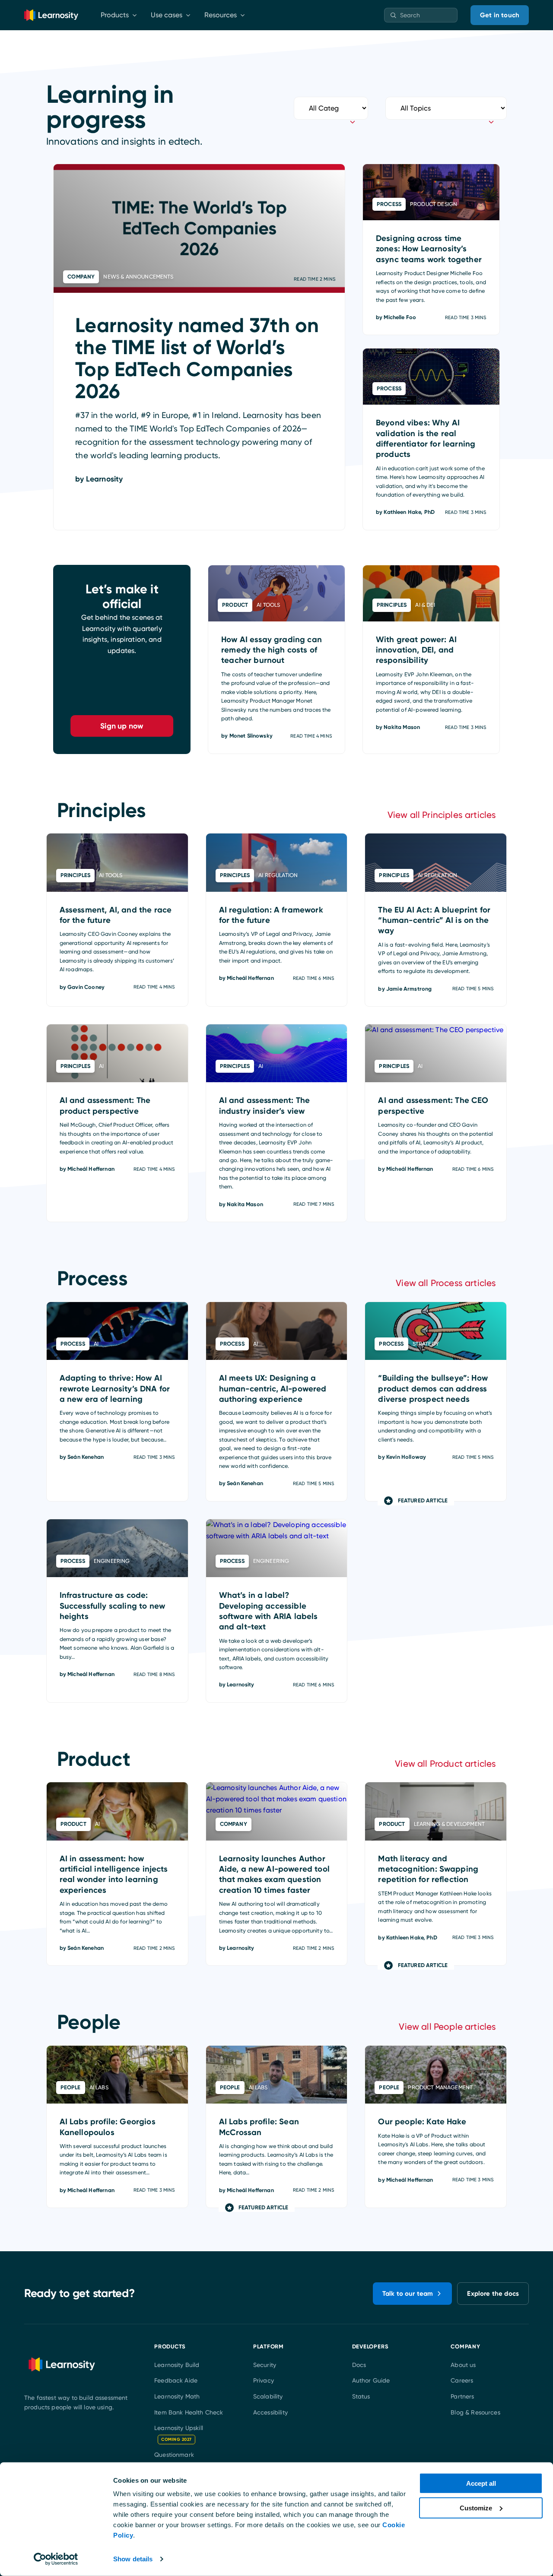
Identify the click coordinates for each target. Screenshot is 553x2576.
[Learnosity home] (51, 15)
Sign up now (122, 726)
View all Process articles (446, 1283)
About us (463, 2365)
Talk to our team (408, 2294)
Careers (462, 2381)
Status (361, 2396)
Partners (462, 2396)
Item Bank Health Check (189, 2412)
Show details (133, 2559)
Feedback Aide (176, 2381)
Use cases (167, 15)
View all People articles (447, 2027)
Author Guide (371, 2381)
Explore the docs (493, 2294)
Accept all (481, 2483)
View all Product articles (445, 1764)
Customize (476, 2508)
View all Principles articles (442, 815)
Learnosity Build (177, 2365)
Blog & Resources (475, 2412)
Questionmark (174, 2455)
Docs (359, 2365)
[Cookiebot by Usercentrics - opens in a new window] (56, 2559)
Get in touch (500, 15)
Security (265, 2365)
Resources (221, 15)
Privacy (264, 2381)
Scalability (268, 2396)
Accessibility (270, 2412)
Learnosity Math (177, 2396)
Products (115, 15)
